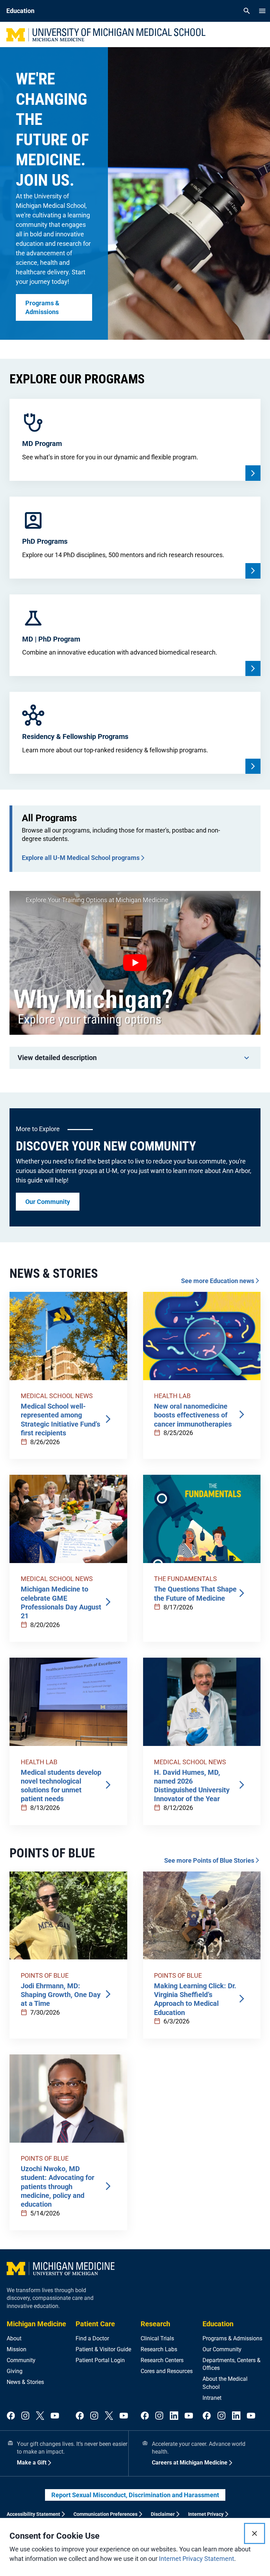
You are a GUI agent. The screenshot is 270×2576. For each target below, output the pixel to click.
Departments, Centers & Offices (232, 2364)
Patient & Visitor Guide (103, 2349)
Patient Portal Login (100, 2360)
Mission (17, 2349)
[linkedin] (174, 2416)
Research (155, 2324)
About (14, 2338)
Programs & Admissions (232, 2338)
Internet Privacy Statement (197, 2559)
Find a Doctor (92, 2338)
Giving (15, 2371)
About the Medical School (225, 2383)
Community (21, 2360)
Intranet (212, 2398)
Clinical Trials (157, 2338)
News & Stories (25, 2382)
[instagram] (25, 2416)
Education (218, 2324)
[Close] (255, 2533)
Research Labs (159, 2349)
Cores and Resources (167, 2371)
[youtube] (55, 2416)
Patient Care (95, 2324)
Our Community (222, 2349)
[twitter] (40, 2416)
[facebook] (11, 2416)
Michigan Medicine (36, 2324)
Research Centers (162, 2360)
